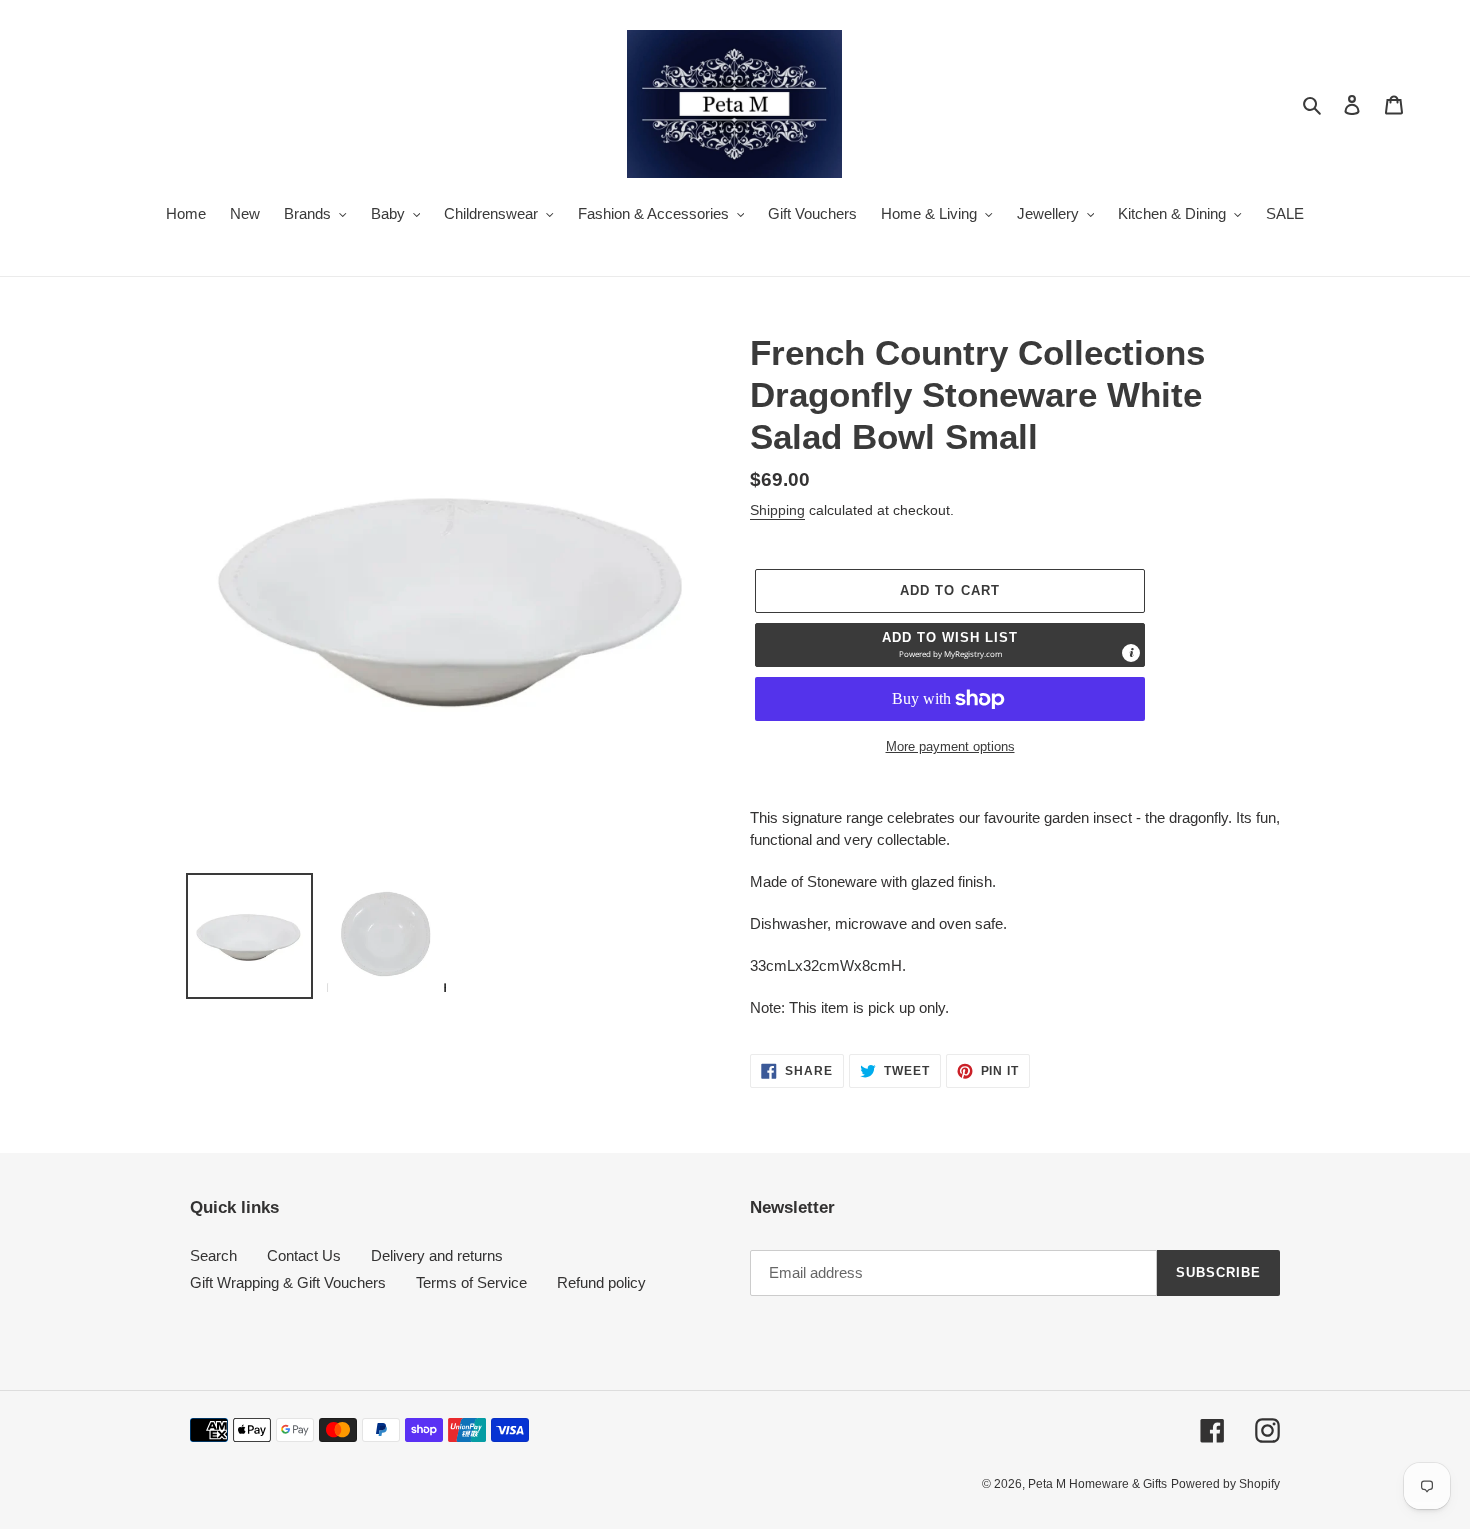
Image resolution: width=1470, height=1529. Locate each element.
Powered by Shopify (1225, 1484)
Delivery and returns (437, 1255)
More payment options (950, 746)
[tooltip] (1131, 653)
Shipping (777, 510)
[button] (950, 645)
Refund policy (601, 1282)
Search (213, 1255)
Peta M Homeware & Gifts (1097, 1484)
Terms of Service (471, 1282)
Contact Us (304, 1255)
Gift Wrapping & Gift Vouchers (288, 1282)
